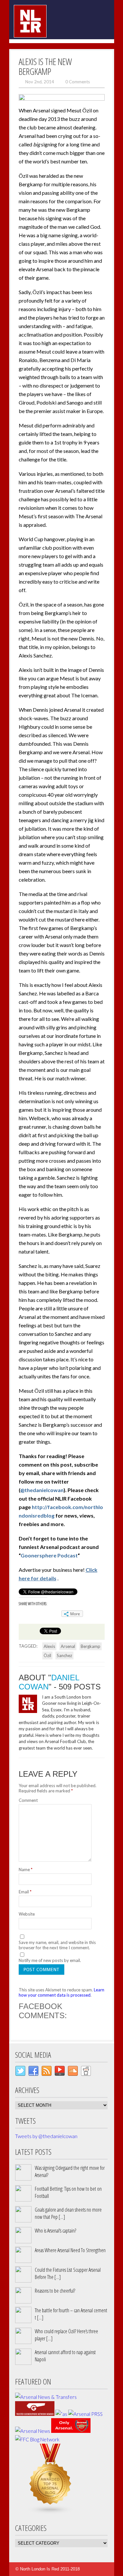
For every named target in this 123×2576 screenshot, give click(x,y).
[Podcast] (60, 2072)
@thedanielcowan (42, 1490)
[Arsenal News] (33, 2431)
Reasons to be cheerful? (55, 2291)
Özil (47, 1655)
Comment (28, 1800)
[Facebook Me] (33, 2072)
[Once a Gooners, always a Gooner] (35, 2414)
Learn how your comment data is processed (61, 1992)
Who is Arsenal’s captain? (55, 2231)
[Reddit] (86, 2072)
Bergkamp (91, 1646)
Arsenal (68, 1646)
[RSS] (47, 2072)
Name (26, 1870)
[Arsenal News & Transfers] (46, 2397)
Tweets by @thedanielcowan (46, 2136)
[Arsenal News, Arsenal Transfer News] (71, 2431)
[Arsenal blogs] (51, 2512)
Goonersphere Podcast (49, 1555)
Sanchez (64, 1655)
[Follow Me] (20, 2072)
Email (25, 1892)
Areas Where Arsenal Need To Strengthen (70, 2250)
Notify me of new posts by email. (50, 1960)
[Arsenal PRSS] (85, 2414)
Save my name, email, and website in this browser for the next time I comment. (57, 1945)
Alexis (49, 1646)
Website (27, 1914)
